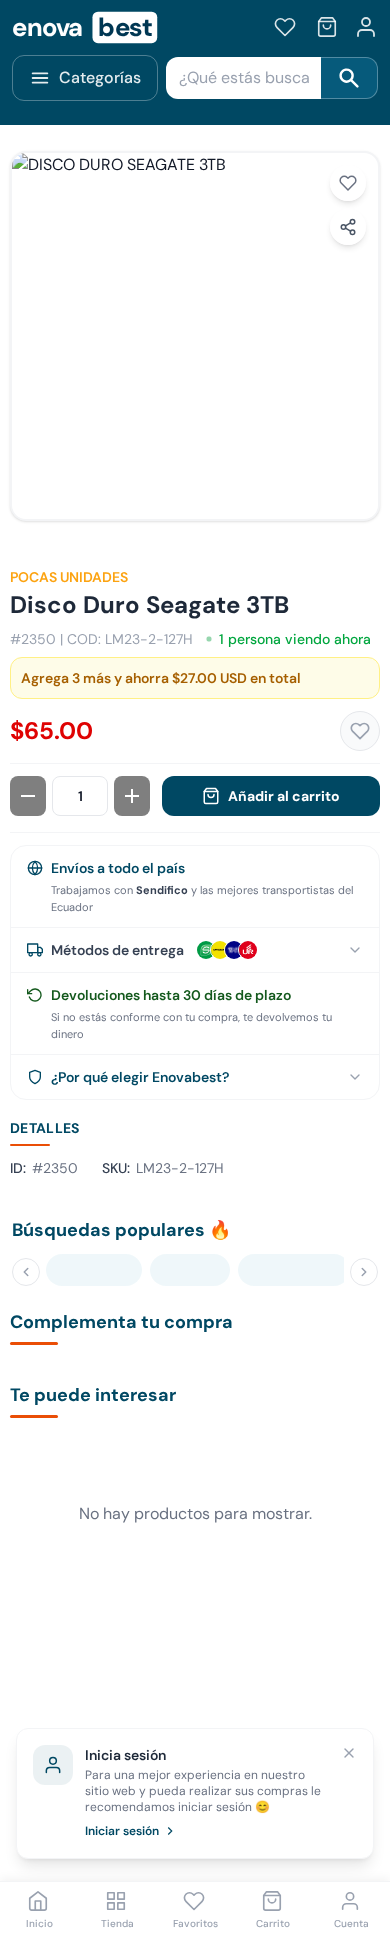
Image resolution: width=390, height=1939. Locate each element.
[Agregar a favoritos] (348, 183)
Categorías (100, 77)
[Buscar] (349, 78)
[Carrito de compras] (327, 27)
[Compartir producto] (348, 227)
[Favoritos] (285, 27)
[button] (195, 336)
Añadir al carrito (284, 796)
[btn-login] (366, 27)
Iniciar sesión (122, 1831)
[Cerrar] (349, 1753)
